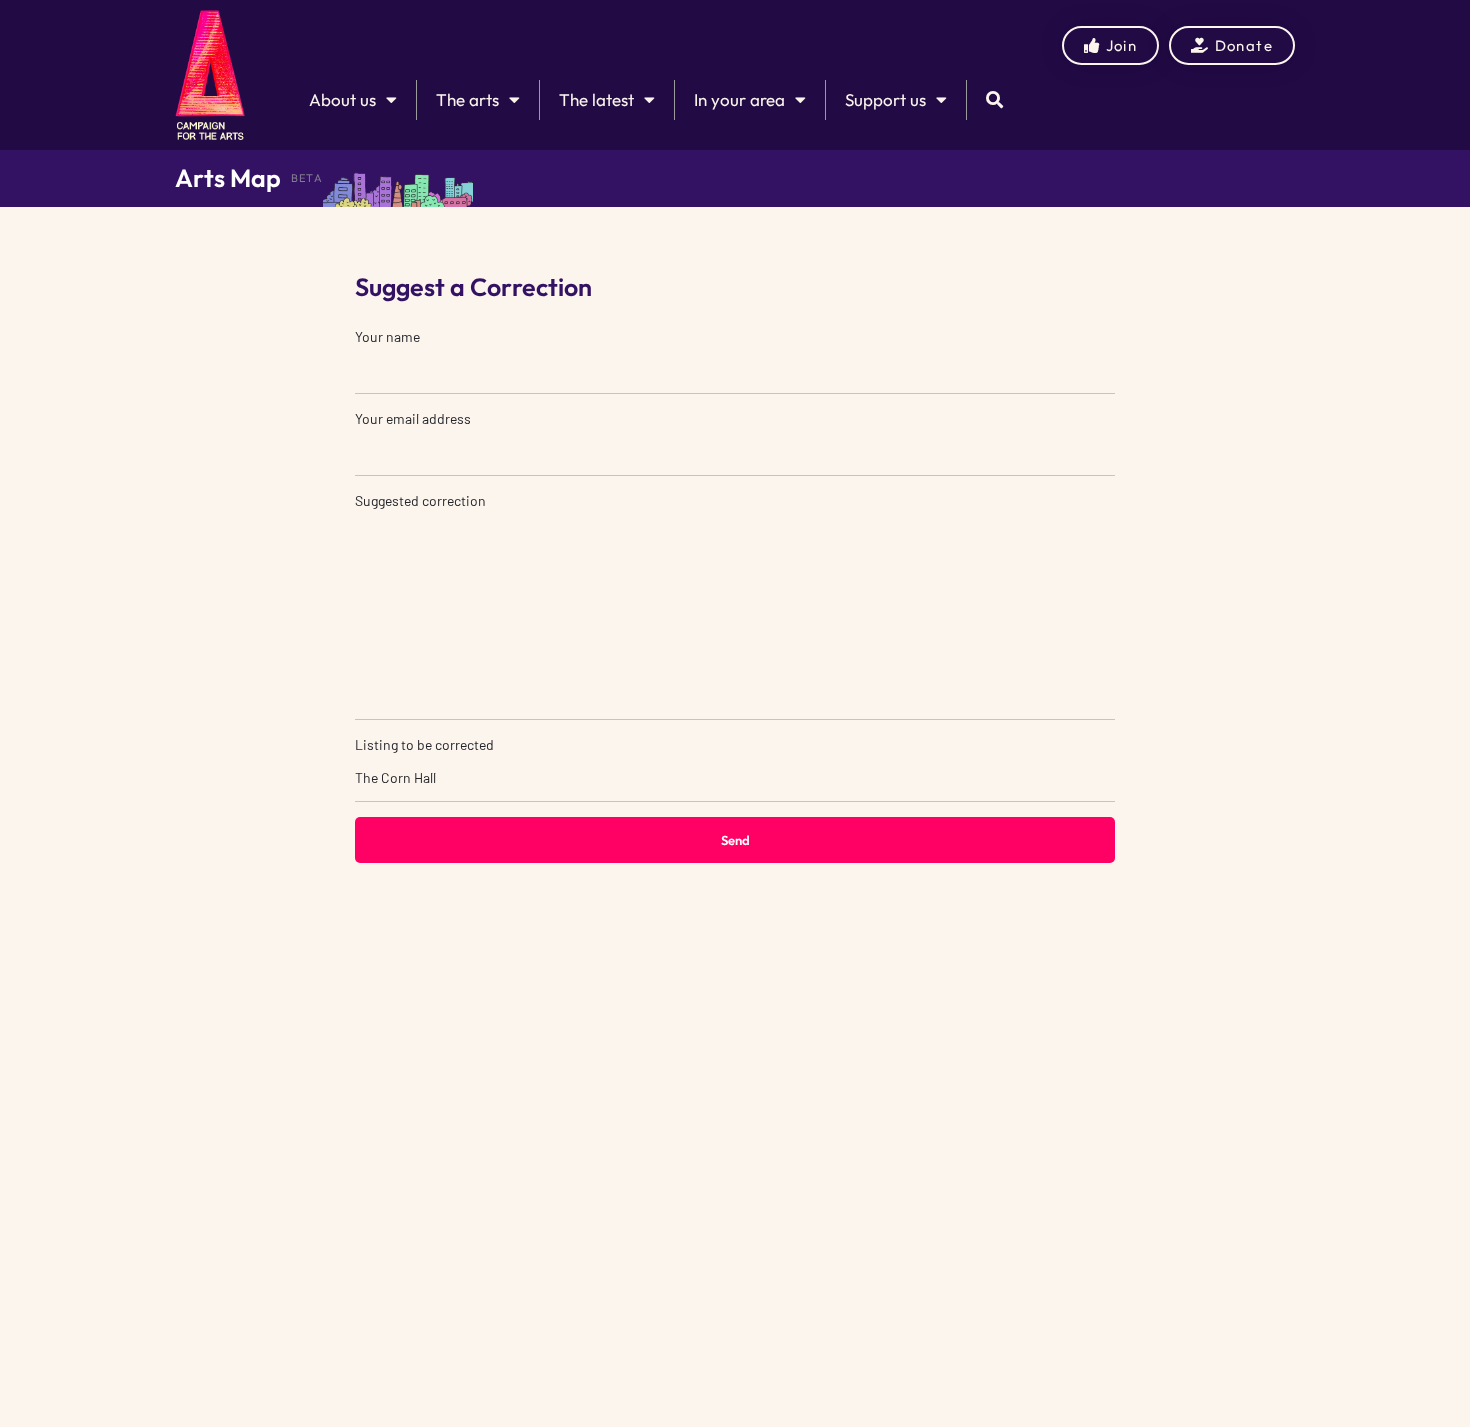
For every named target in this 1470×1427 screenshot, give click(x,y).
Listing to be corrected (424, 744)
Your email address (413, 418)
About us (342, 99)
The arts (467, 99)
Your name (387, 336)
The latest (596, 99)
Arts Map (228, 178)
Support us (885, 99)
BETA (307, 178)
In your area (739, 99)
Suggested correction (420, 500)
